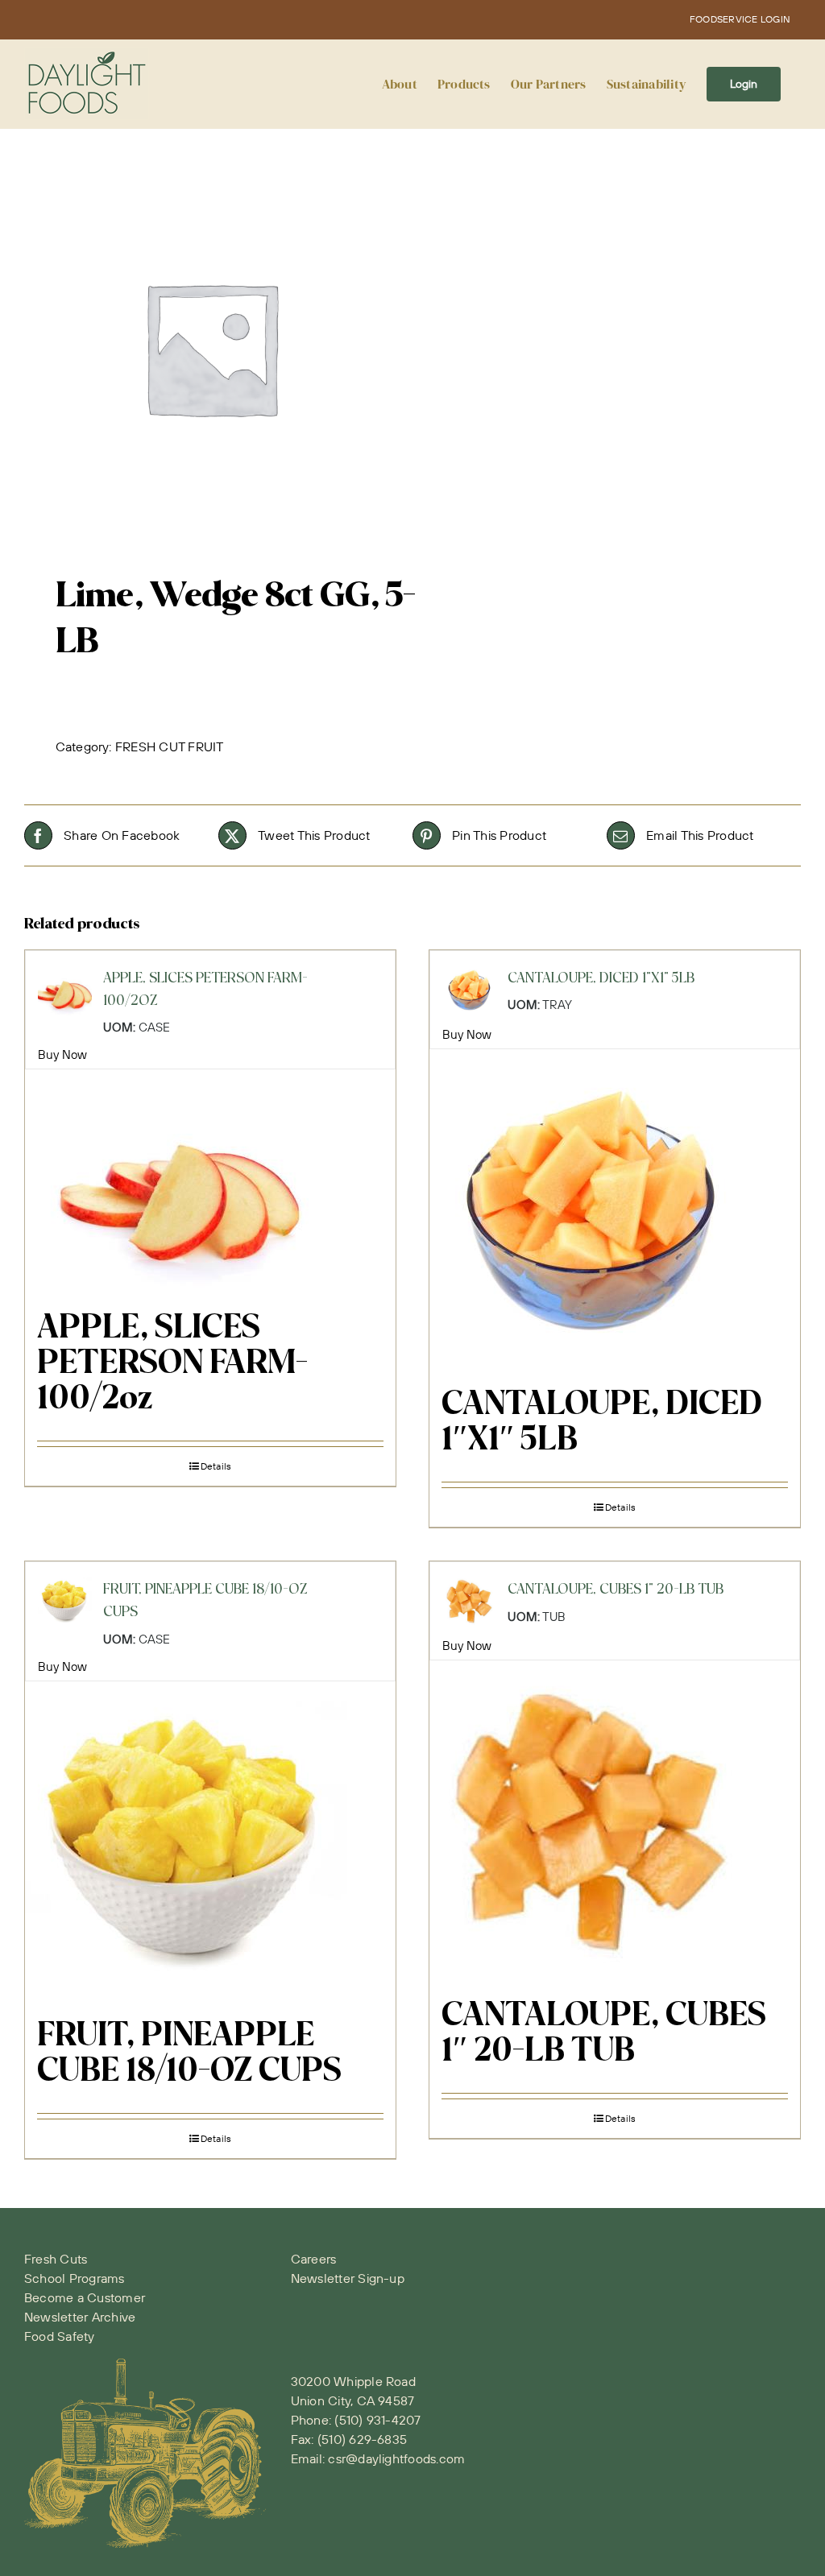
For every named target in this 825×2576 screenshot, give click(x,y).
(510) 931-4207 (377, 2420)
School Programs (75, 2278)
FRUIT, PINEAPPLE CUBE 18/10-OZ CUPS (189, 2054)
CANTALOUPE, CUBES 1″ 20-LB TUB (604, 2034)
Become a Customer (85, 2297)
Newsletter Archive (80, 2317)
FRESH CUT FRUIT (170, 746)
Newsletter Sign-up (348, 2278)
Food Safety (60, 2336)
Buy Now (63, 1054)
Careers (314, 2259)
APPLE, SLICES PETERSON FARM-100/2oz (172, 1364)
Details (216, 1466)
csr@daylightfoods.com (396, 2458)
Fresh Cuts (56, 2259)
